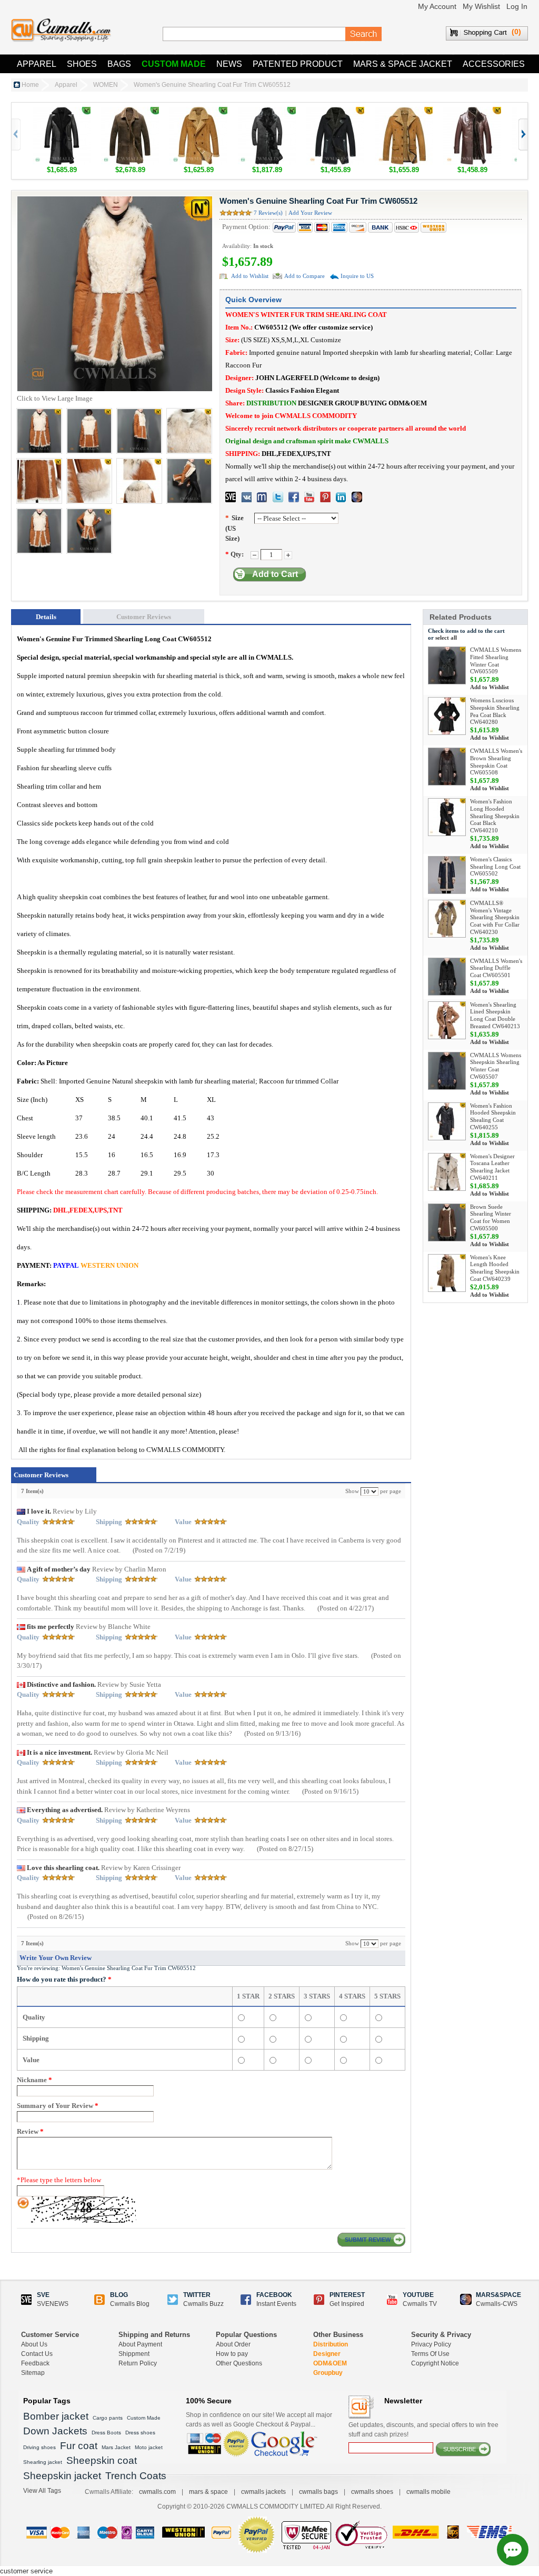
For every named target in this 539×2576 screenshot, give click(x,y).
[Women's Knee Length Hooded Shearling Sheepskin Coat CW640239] (447, 1273)
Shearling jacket (43, 2462)
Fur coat (79, 2446)
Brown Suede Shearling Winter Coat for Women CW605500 (491, 1217)
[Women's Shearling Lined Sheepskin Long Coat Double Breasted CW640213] (447, 1020)
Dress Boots (106, 2433)
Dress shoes (140, 2433)
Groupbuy (328, 2373)
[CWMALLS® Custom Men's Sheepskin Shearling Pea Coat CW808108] (335, 112)
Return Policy (138, 2363)
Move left (522, 135)
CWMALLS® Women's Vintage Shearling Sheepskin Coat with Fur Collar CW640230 (495, 917)
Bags (119, 64)
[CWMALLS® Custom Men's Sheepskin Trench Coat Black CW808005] (62, 112)
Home (30, 85)
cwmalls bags (318, 2492)
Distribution (331, 2344)
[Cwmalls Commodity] (61, 30)
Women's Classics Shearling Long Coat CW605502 (495, 867)
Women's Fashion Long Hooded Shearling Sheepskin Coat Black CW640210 (495, 816)
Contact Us (37, 2354)
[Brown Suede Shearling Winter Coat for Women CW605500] (447, 1222)
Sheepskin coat (102, 2460)
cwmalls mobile (428, 2492)
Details (46, 617)
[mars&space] (357, 497)
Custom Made (174, 64)
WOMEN (106, 85)
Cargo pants (108, 2418)
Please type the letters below (59, 2180)
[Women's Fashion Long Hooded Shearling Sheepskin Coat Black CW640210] (447, 817)
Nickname (34, 2080)
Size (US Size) (234, 528)
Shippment (134, 2354)
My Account (437, 6)
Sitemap (33, 2373)
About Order (233, 2344)
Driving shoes (39, 2447)
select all (446, 638)
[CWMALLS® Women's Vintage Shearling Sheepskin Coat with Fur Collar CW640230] (447, 919)
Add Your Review (310, 213)
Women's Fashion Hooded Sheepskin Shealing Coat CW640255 (493, 1116)
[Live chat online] (513, 2550)
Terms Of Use (430, 2354)
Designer (327, 2354)
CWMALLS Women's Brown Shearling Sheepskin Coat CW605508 (496, 762)
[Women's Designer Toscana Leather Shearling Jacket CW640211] (447, 1172)
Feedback (35, 2363)
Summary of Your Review (58, 2106)
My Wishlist (481, 6)
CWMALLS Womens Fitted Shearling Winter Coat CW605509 (496, 660)
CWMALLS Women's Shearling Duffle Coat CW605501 (496, 968)
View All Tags (42, 2491)
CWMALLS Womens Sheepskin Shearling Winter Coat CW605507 (496, 1066)
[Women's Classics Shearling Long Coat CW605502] (447, 875)
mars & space (208, 2492)
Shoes (82, 64)
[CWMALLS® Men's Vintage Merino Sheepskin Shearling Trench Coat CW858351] (130, 112)
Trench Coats (136, 2476)
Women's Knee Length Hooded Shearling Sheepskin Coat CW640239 (495, 1268)
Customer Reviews (144, 617)
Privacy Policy (431, 2344)
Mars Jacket (116, 2447)
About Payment (140, 2344)
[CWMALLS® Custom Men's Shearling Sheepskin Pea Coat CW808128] (198, 112)
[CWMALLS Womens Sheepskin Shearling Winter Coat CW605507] (447, 1071)
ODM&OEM (330, 2363)
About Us (34, 2344)
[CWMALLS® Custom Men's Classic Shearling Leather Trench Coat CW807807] (472, 112)
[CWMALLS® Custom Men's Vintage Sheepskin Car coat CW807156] (404, 112)
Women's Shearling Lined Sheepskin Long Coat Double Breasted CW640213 (495, 1015)
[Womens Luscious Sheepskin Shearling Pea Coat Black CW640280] (447, 716)
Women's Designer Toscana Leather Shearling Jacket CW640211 (492, 1167)
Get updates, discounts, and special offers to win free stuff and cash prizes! (423, 2430)
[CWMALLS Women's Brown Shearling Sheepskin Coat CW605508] (447, 767)
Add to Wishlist (250, 276)
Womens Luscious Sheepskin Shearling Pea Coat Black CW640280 (495, 711)
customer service (26, 2571)
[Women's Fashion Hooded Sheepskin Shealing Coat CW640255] (447, 1121)
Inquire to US (357, 276)
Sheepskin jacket (62, 2476)
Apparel (37, 64)
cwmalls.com (157, 2492)
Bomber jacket (56, 2416)
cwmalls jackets (263, 2492)
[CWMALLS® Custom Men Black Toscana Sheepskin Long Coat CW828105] (267, 112)
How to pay (232, 2354)
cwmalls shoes (372, 2492)
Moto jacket (149, 2447)
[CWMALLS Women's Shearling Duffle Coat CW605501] (447, 977)
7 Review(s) (268, 213)
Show (352, 1491)
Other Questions (239, 2363)
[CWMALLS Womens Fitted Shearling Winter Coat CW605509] (447, 665)
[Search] (364, 34)
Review (30, 2131)
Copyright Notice (435, 2363)
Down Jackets (55, 2431)
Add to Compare (305, 276)
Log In (517, 6)
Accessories (494, 64)
